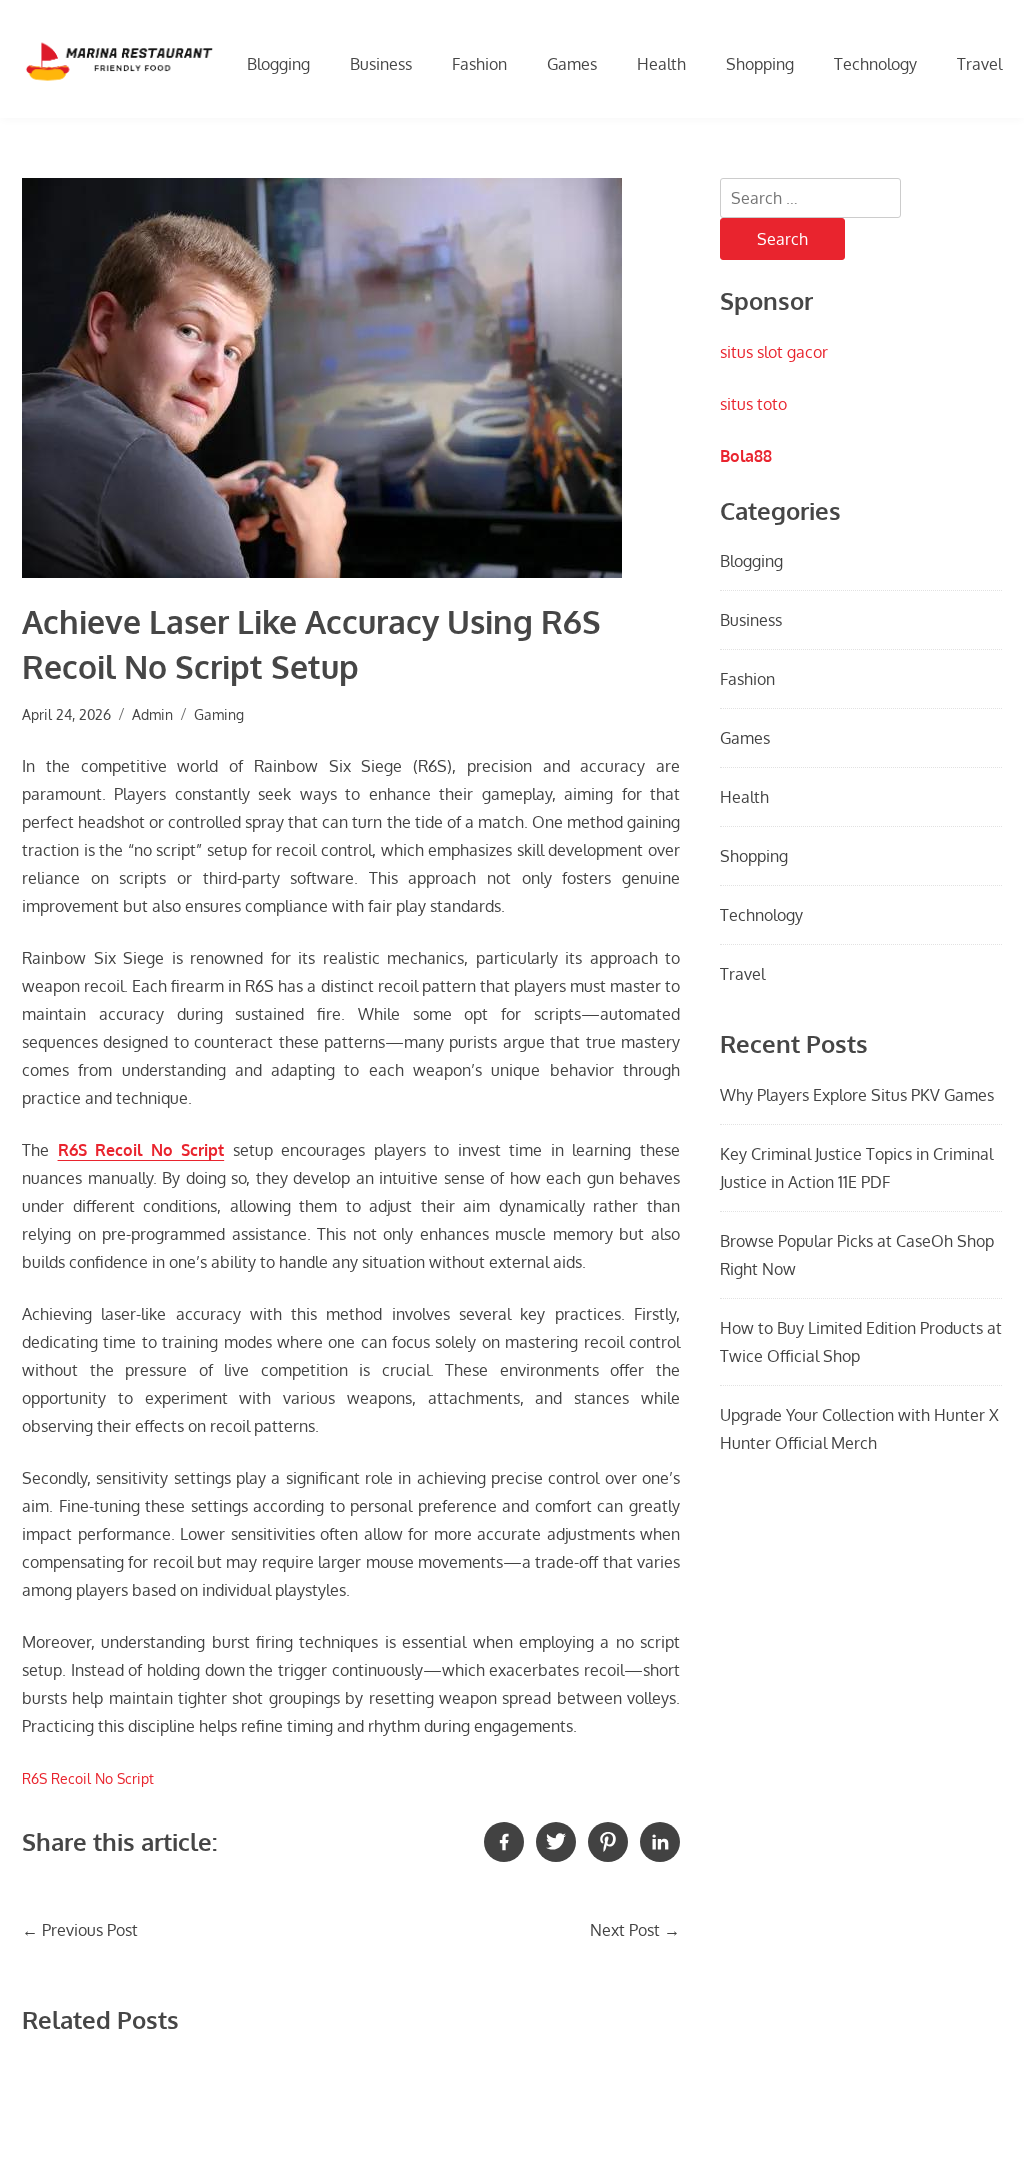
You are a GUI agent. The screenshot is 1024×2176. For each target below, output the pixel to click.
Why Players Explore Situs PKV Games (857, 1095)
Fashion (479, 64)
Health (661, 64)
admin (152, 714)
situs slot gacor (774, 352)
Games (572, 64)
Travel (979, 64)
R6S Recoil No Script (141, 1150)
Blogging (278, 64)
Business (381, 64)
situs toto (753, 404)
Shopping (760, 64)
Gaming (219, 714)
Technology (875, 64)
